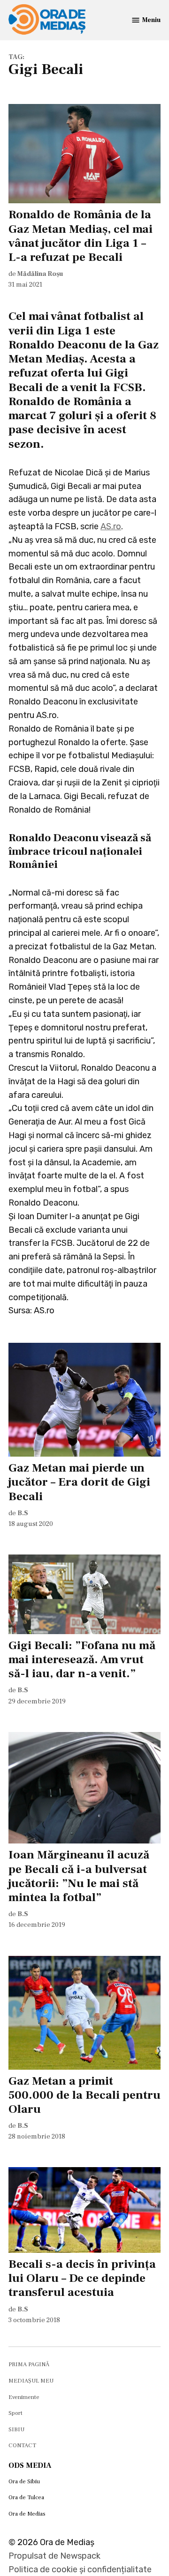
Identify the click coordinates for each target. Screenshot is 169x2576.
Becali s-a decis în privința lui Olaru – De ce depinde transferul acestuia (82, 2278)
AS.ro (111, 526)
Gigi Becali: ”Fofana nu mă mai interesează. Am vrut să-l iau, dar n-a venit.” (82, 1659)
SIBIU (16, 2429)
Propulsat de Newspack (54, 2556)
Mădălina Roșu (40, 274)
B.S (23, 1513)
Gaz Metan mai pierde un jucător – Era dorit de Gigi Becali (79, 1482)
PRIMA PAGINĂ (29, 2364)
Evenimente (24, 2397)
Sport (15, 2413)
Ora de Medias (27, 2514)
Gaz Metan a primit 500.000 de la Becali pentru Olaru (84, 2095)
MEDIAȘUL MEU (31, 2381)
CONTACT (22, 2445)
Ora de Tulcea (26, 2497)
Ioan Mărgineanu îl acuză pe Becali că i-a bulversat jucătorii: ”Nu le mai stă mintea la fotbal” (79, 1876)
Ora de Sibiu (24, 2481)
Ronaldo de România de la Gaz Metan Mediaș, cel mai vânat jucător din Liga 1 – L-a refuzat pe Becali (81, 236)
